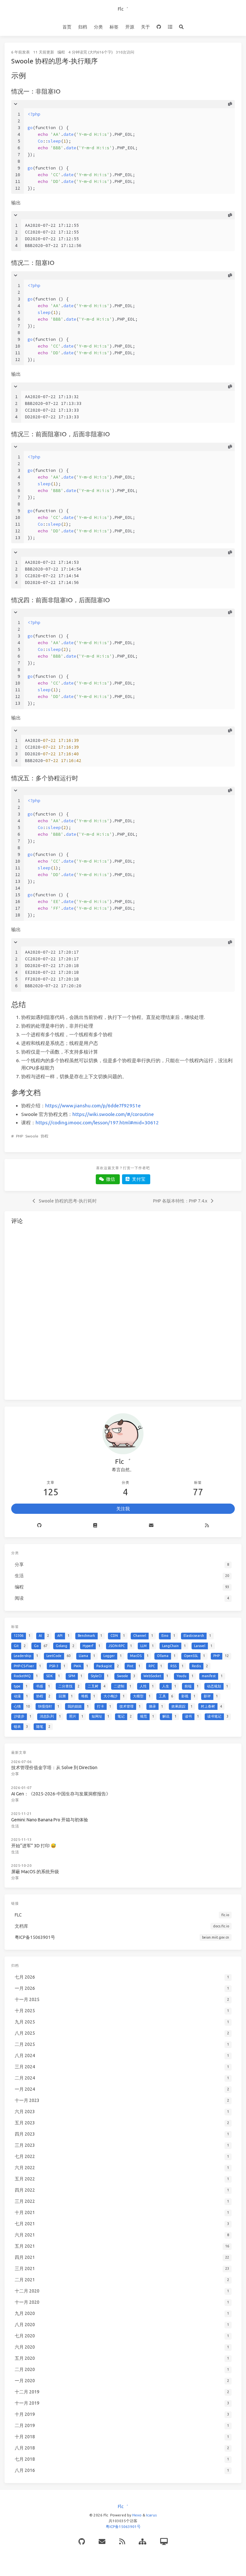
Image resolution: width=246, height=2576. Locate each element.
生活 (15, 1826)
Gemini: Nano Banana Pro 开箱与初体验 (50, 1820)
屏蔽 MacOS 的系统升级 (35, 1872)
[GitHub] (82, 2542)
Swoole (32, 1136)
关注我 (123, 1509)
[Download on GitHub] (159, 27)
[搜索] (181, 27)
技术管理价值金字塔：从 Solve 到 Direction (54, 1768)
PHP (20, 1136)
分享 (15, 1774)
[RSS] (207, 1526)
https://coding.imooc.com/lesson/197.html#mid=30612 (97, 1123)
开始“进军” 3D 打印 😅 (34, 1846)
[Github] (39, 1526)
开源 (130, 27)
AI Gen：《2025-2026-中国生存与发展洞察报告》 (61, 1794)
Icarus (151, 2515)
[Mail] (151, 1526)
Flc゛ (123, 9)
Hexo (137, 2515)
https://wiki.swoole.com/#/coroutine (113, 1114)
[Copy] (230, 104)
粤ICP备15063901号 (123, 2527)
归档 (83, 27)
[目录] (170, 27)
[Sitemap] (143, 2542)
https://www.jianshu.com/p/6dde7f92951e (93, 1106)
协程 (45, 1136)
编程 (61, 52)
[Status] (164, 2542)
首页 (67, 27)
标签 (114, 27)
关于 (145, 27)
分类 (98, 27)
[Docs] (95, 1526)
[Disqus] (123, 1311)
